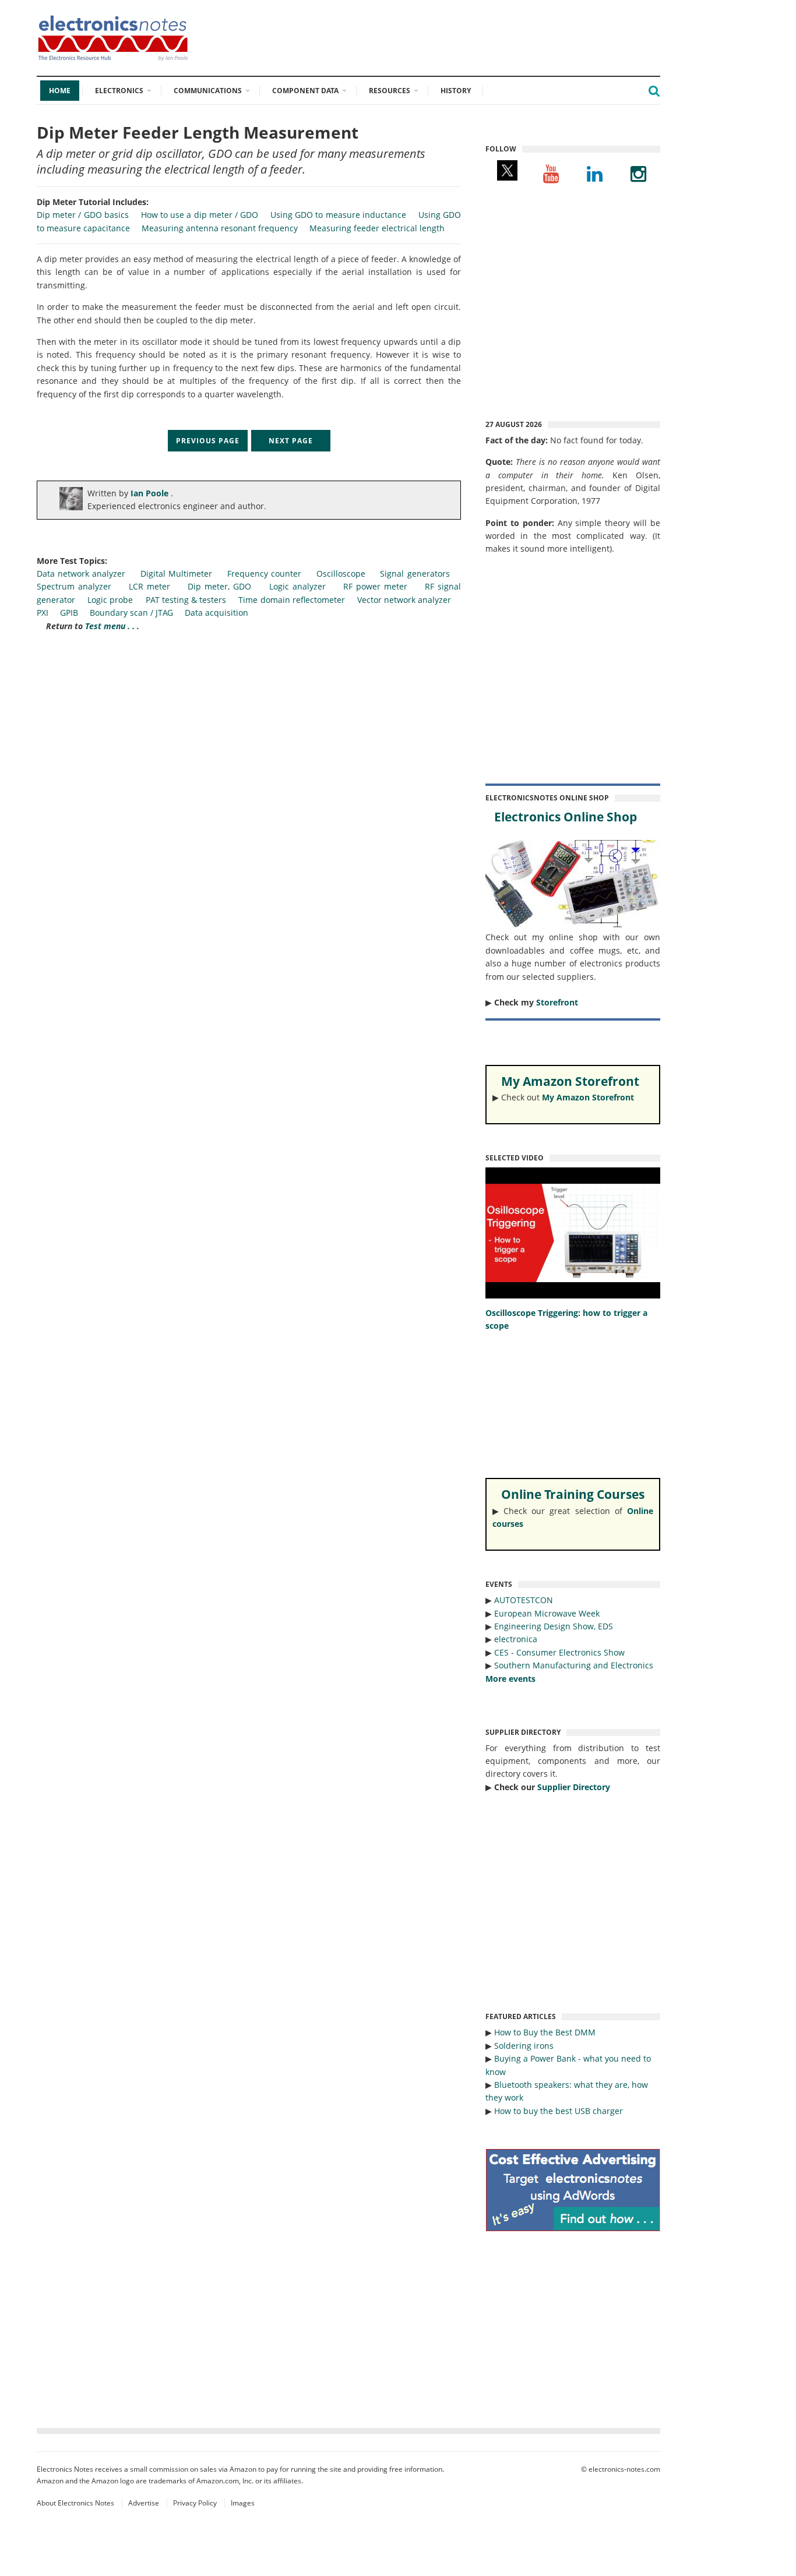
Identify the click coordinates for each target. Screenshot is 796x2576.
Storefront (557, 1002)
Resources (390, 91)
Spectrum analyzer (74, 586)
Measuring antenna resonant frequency (220, 228)
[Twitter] (507, 173)
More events (510, 1679)
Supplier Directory (574, 1787)
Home (60, 91)
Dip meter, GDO (219, 586)
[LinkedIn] (595, 173)
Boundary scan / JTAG (131, 613)
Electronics (119, 91)
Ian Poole (151, 493)
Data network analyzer (81, 574)
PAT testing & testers (186, 600)
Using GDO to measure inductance (338, 215)
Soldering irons (524, 2046)
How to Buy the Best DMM (545, 2032)
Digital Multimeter (176, 574)
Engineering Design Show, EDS (554, 1626)
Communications (208, 91)
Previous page (208, 440)
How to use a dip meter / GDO (200, 215)
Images (243, 2503)
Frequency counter (264, 574)
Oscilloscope (341, 574)
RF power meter (375, 586)
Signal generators (415, 574)
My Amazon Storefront (588, 1097)
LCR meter (149, 586)
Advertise (144, 2503)
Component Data (305, 91)
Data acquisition (216, 613)
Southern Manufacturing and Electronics (574, 1665)
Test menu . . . (112, 626)
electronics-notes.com (624, 2469)
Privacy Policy (195, 2503)
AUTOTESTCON (524, 1600)
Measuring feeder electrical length (377, 228)
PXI (43, 613)
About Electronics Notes (75, 2503)
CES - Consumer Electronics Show (559, 1652)
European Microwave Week (547, 1613)
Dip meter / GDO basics (83, 215)
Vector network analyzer (404, 600)
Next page (291, 440)
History (456, 91)
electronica (516, 1639)
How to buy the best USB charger (559, 2111)
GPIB (70, 613)
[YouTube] (551, 173)
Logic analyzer (297, 586)
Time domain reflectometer (291, 600)
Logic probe (110, 600)
